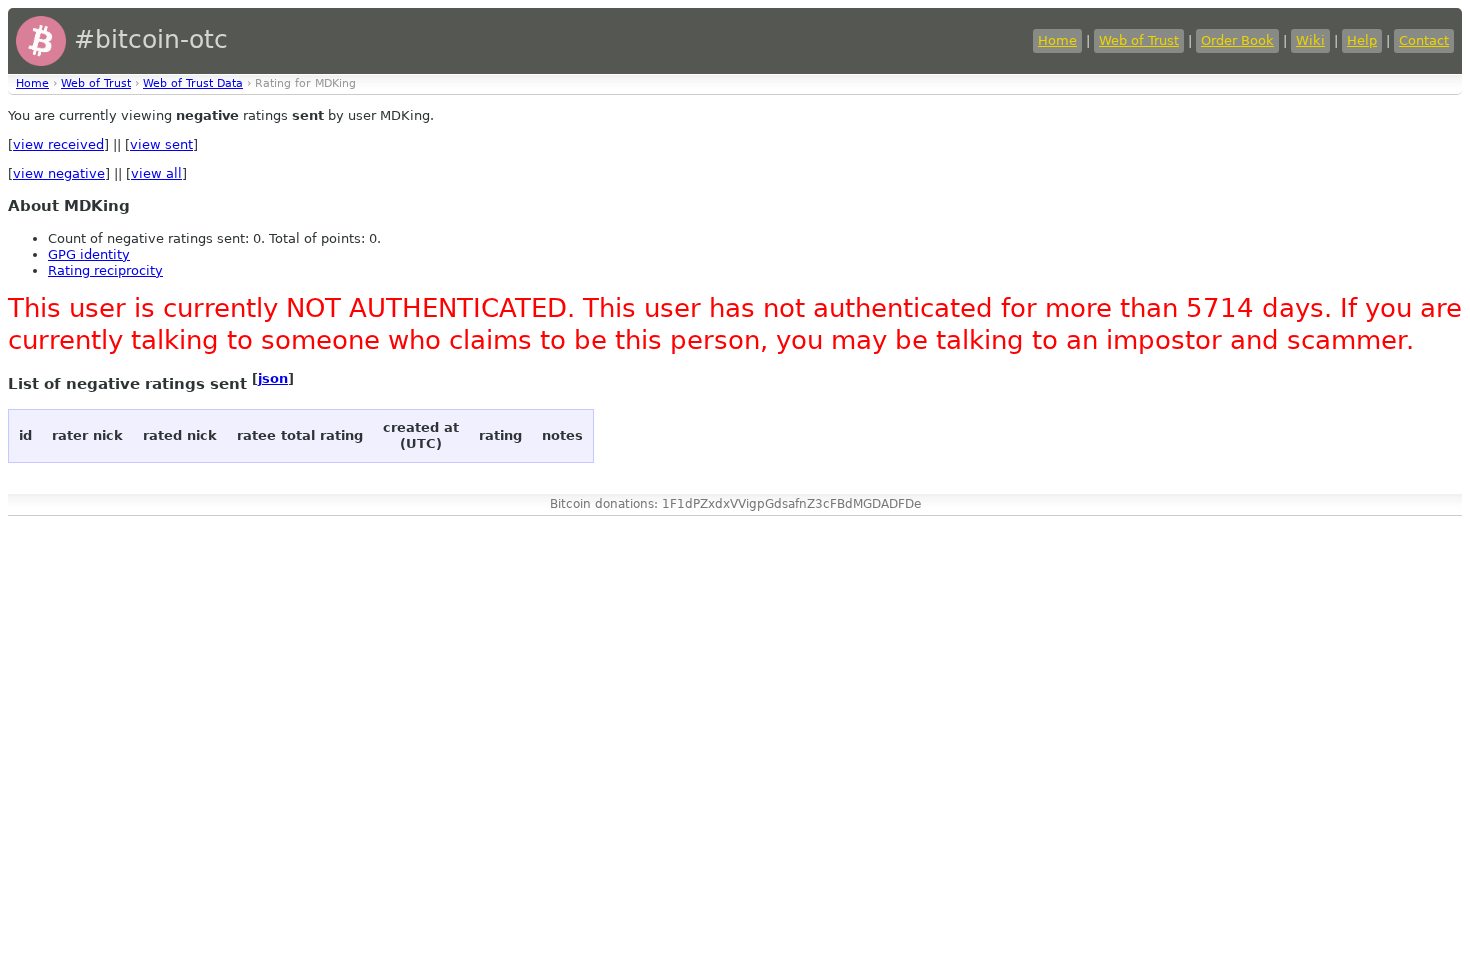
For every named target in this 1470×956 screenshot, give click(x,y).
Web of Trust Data (193, 83)
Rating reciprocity (105, 270)
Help (1362, 40)
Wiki (1310, 40)
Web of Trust (1139, 40)
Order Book (1237, 40)
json (273, 378)
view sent (161, 144)
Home (1057, 40)
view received (58, 144)
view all (156, 173)
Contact (1424, 40)
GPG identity (89, 254)
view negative (59, 173)
